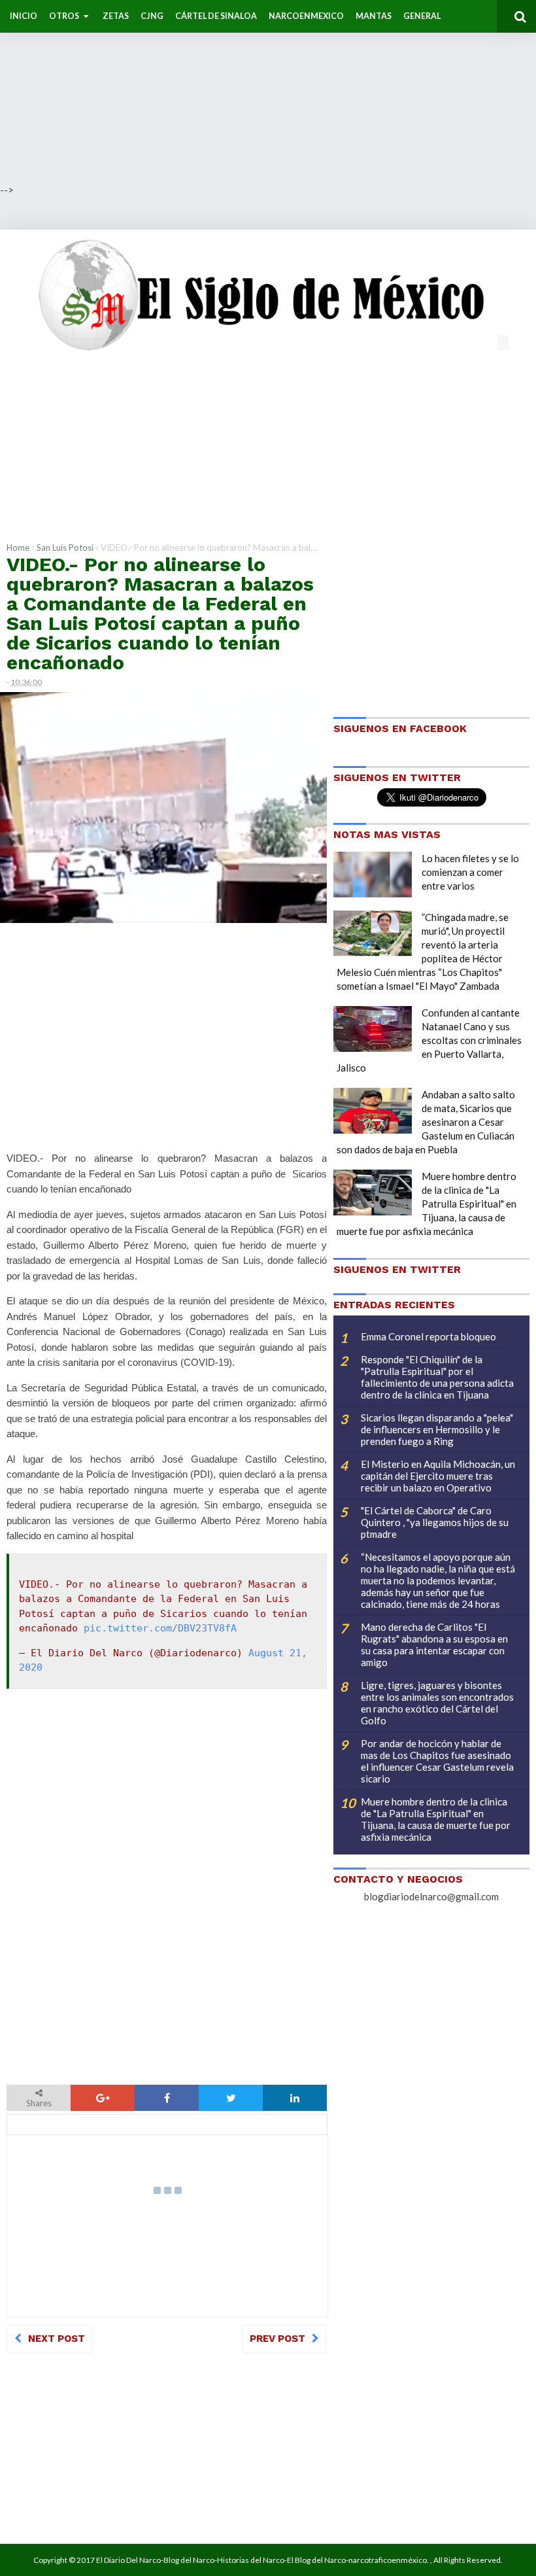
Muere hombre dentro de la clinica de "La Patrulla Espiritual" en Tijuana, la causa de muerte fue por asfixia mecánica (427, 1204)
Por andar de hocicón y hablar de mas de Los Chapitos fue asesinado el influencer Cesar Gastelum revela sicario (437, 1761)
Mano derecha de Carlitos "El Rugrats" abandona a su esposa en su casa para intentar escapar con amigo (434, 1645)
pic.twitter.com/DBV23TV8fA (160, 1628)
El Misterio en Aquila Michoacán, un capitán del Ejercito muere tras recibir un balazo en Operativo (438, 1476)
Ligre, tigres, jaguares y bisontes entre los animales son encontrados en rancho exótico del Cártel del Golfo (437, 1703)
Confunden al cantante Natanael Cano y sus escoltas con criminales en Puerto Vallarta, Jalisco (429, 1040)
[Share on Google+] (103, 2098)
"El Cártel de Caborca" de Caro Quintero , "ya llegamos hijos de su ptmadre (435, 1522)
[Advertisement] (268, 92)
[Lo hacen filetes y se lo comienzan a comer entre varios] (373, 875)
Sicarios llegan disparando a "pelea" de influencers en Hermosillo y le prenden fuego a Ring (437, 1429)
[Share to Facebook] (167, 2098)
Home (18, 548)
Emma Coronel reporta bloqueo (428, 1336)
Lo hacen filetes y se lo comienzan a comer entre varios (470, 872)
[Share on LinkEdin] (295, 2098)
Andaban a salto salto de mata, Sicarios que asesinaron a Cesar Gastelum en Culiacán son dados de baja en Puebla (426, 1122)
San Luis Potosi (65, 548)
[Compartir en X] (231, 2098)
